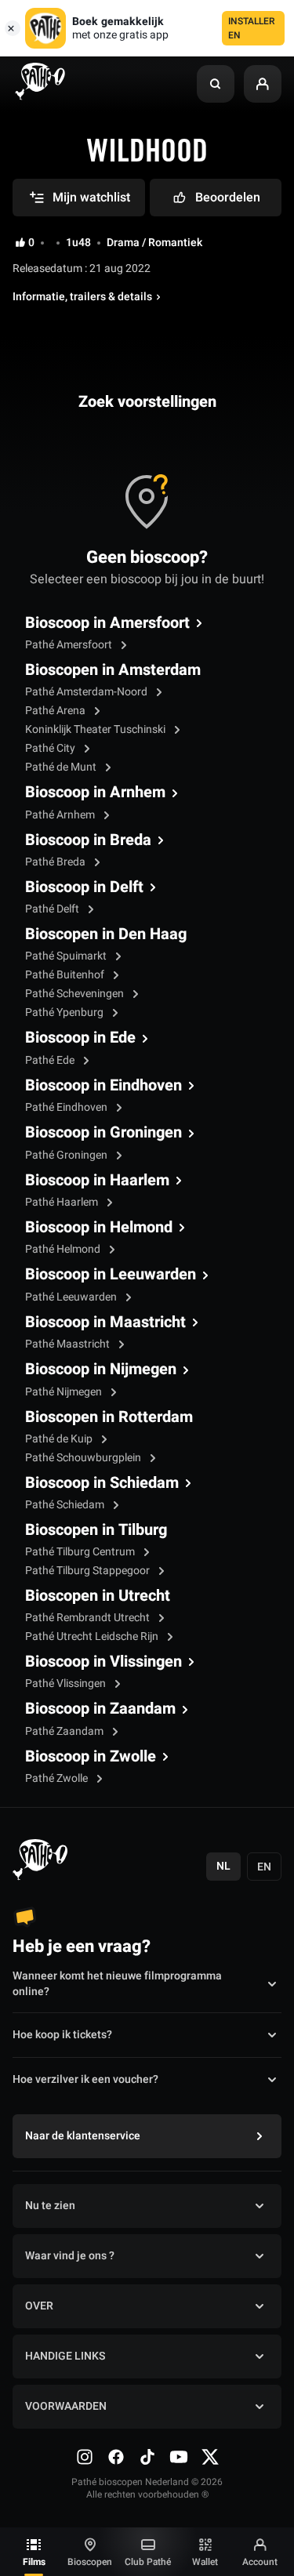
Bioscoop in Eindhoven (103, 1086)
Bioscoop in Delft (84, 887)
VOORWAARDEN (66, 2406)
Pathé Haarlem (63, 1202)
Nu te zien (50, 2206)
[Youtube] (179, 2457)
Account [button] (260, 2562)
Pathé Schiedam (66, 1505)
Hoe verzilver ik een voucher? (85, 2079)
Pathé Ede (51, 1060)
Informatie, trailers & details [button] (82, 297)
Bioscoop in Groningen (103, 1133)
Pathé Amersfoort (70, 645)
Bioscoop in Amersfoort (107, 623)
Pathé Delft (53, 909)
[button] (216, 84)
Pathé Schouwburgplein (84, 1458)
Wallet (205, 2562)
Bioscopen (90, 2562)
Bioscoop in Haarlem (97, 1181)
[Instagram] (85, 2457)
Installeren (252, 28)
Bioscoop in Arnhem (95, 793)
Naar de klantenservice (83, 2136)
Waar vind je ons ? (70, 2256)
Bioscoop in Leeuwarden (111, 1275)
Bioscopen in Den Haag (106, 934)
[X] (210, 2457)
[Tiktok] (147, 2457)
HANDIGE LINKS (65, 2356)
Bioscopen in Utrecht (98, 1596)
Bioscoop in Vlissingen (103, 1662)
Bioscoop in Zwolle (91, 1757)
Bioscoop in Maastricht (105, 1322)
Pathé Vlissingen (67, 1683)
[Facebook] (116, 2457)
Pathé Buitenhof (66, 975)
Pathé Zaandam (65, 1731)
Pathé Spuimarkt (67, 956)
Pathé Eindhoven (67, 1107)
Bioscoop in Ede (80, 1038)
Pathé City (51, 748)
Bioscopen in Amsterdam (113, 670)
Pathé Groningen (67, 1155)
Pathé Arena (56, 711)
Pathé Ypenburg (65, 1012)
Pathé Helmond (64, 1249)
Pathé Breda (56, 862)
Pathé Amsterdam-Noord (87, 692)
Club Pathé (148, 2562)
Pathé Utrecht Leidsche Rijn (93, 1636)
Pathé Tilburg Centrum (81, 1552)
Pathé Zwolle (58, 1778)
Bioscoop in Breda (88, 840)
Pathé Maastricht (69, 1344)
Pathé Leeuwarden (72, 1297)
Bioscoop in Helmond (99, 1228)
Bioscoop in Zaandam (100, 1709)
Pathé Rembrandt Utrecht (89, 1618)
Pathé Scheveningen (76, 994)
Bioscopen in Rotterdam (109, 1417)
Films (34, 2562)
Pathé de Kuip (60, 1439)
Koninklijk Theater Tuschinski (96, 729)
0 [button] (31, 243)
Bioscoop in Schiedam (102, 1483)
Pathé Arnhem (61, 815)
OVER (39, 2306)
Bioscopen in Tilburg (96, 1530)
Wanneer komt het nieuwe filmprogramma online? (117, 1984)
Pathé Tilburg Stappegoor (89, 1571)
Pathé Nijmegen (65, 1392)
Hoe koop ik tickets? (62, 2035)
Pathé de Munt (62, 767)
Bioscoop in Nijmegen (101, 1370)
